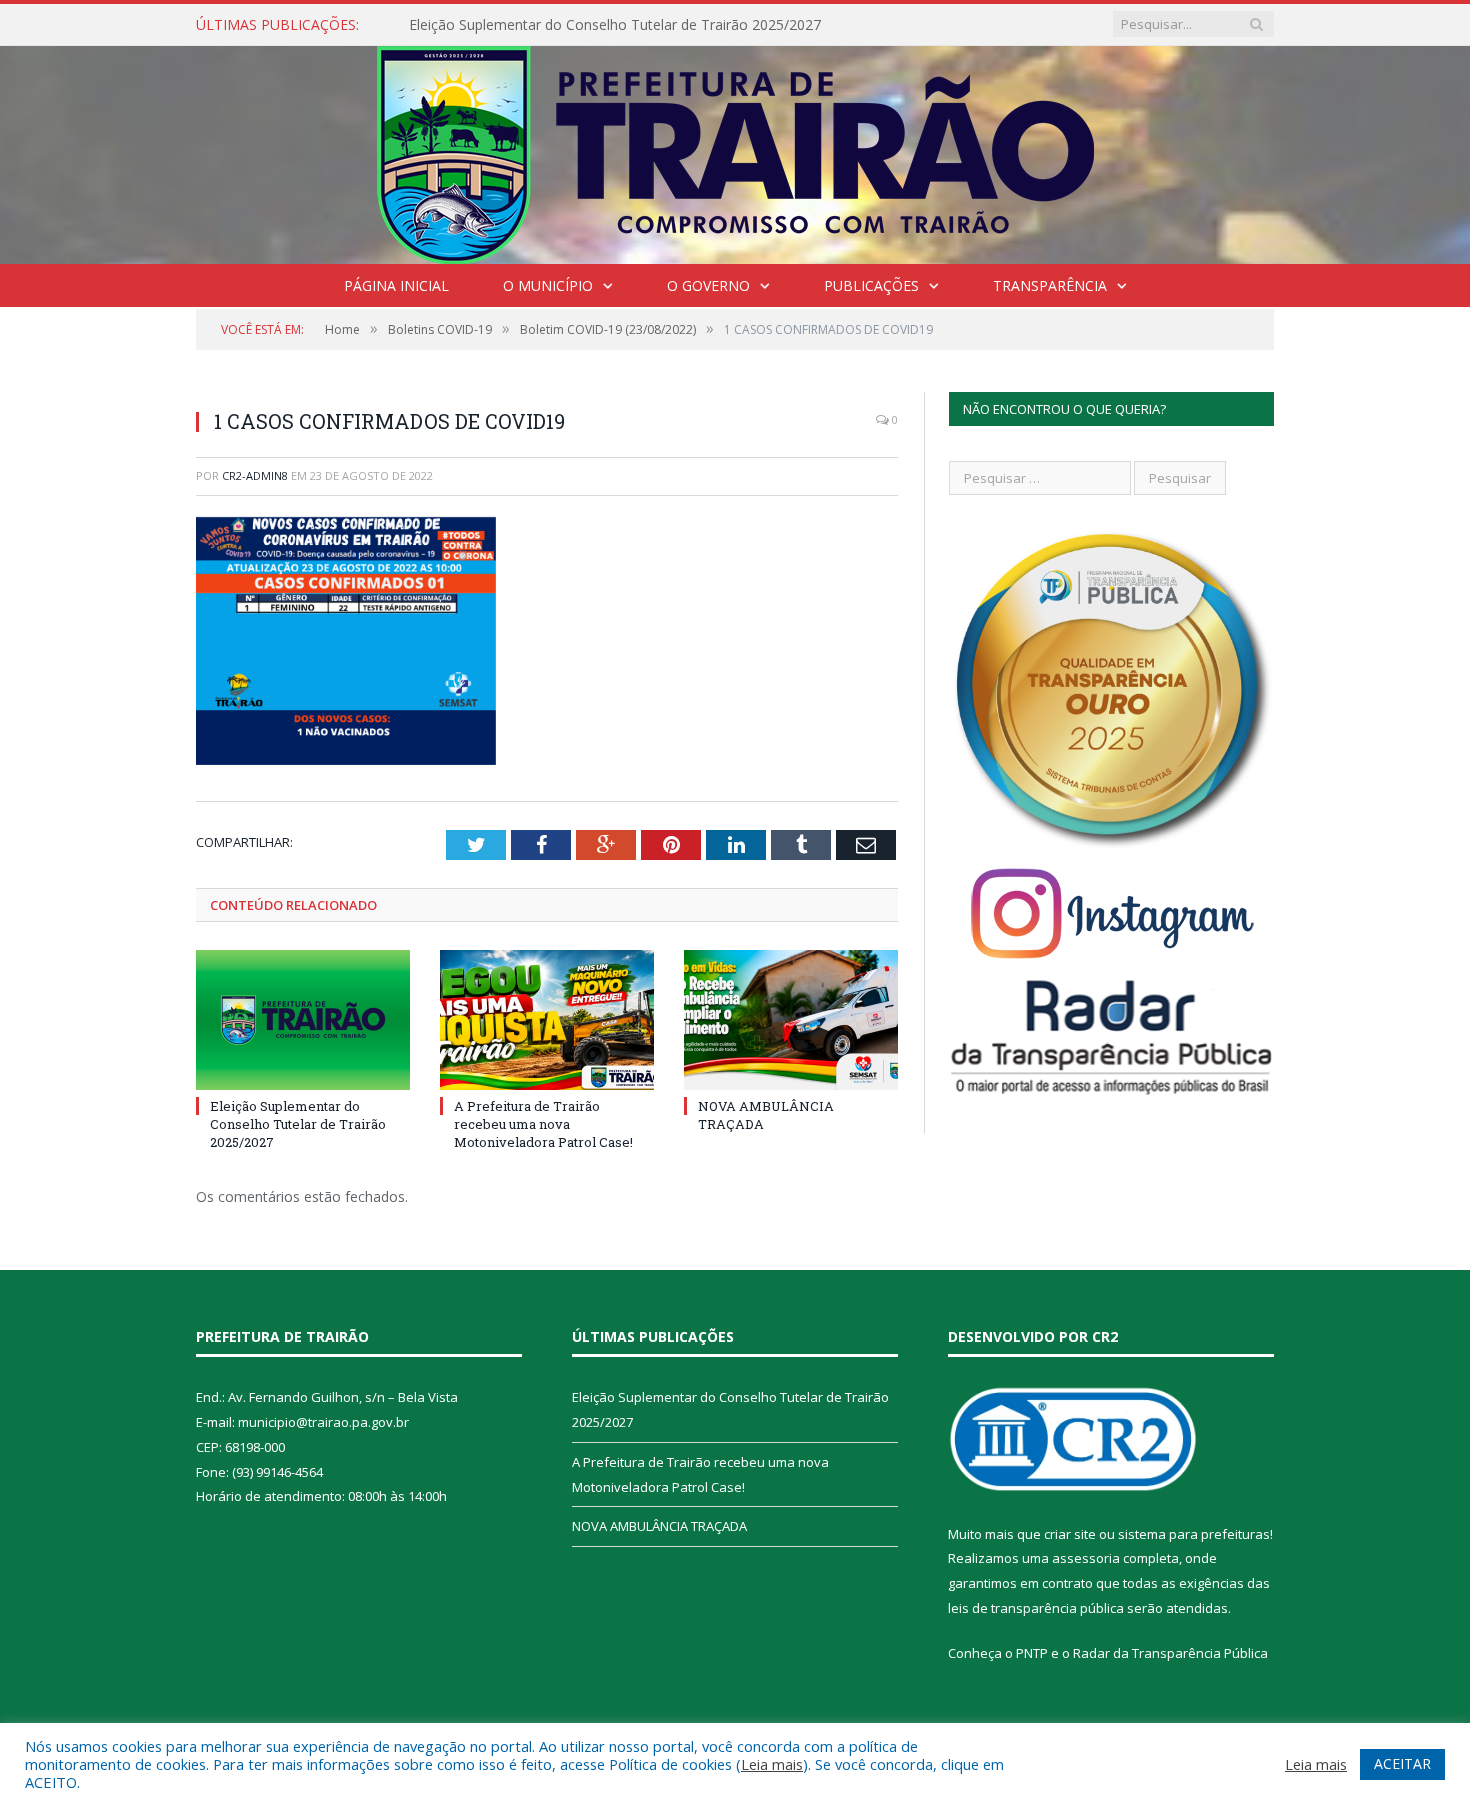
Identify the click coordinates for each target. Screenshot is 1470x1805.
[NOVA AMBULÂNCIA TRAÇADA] (791, 1020)
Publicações (871, 285)
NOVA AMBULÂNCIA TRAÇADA (659, 1526)
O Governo (708, 285)
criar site (1070, 1534)
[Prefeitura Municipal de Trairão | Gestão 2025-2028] (735, 150)
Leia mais (772, 1764)
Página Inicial (396, 285)
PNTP (1032, 1653)
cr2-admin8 (255, 475)
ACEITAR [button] (1402, 1763)
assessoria (1086, 1558)
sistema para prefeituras (1194, 1534)
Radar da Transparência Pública (1170, 1653)
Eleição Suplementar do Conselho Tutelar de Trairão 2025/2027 (615, 25)
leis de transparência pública (1036, 1608)
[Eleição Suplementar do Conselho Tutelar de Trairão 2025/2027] (303, 1020)
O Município (548, 285)
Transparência (1050, 285)
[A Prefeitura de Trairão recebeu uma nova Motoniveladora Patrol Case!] (547, 1020)
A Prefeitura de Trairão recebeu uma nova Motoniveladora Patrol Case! (543, 1124)
